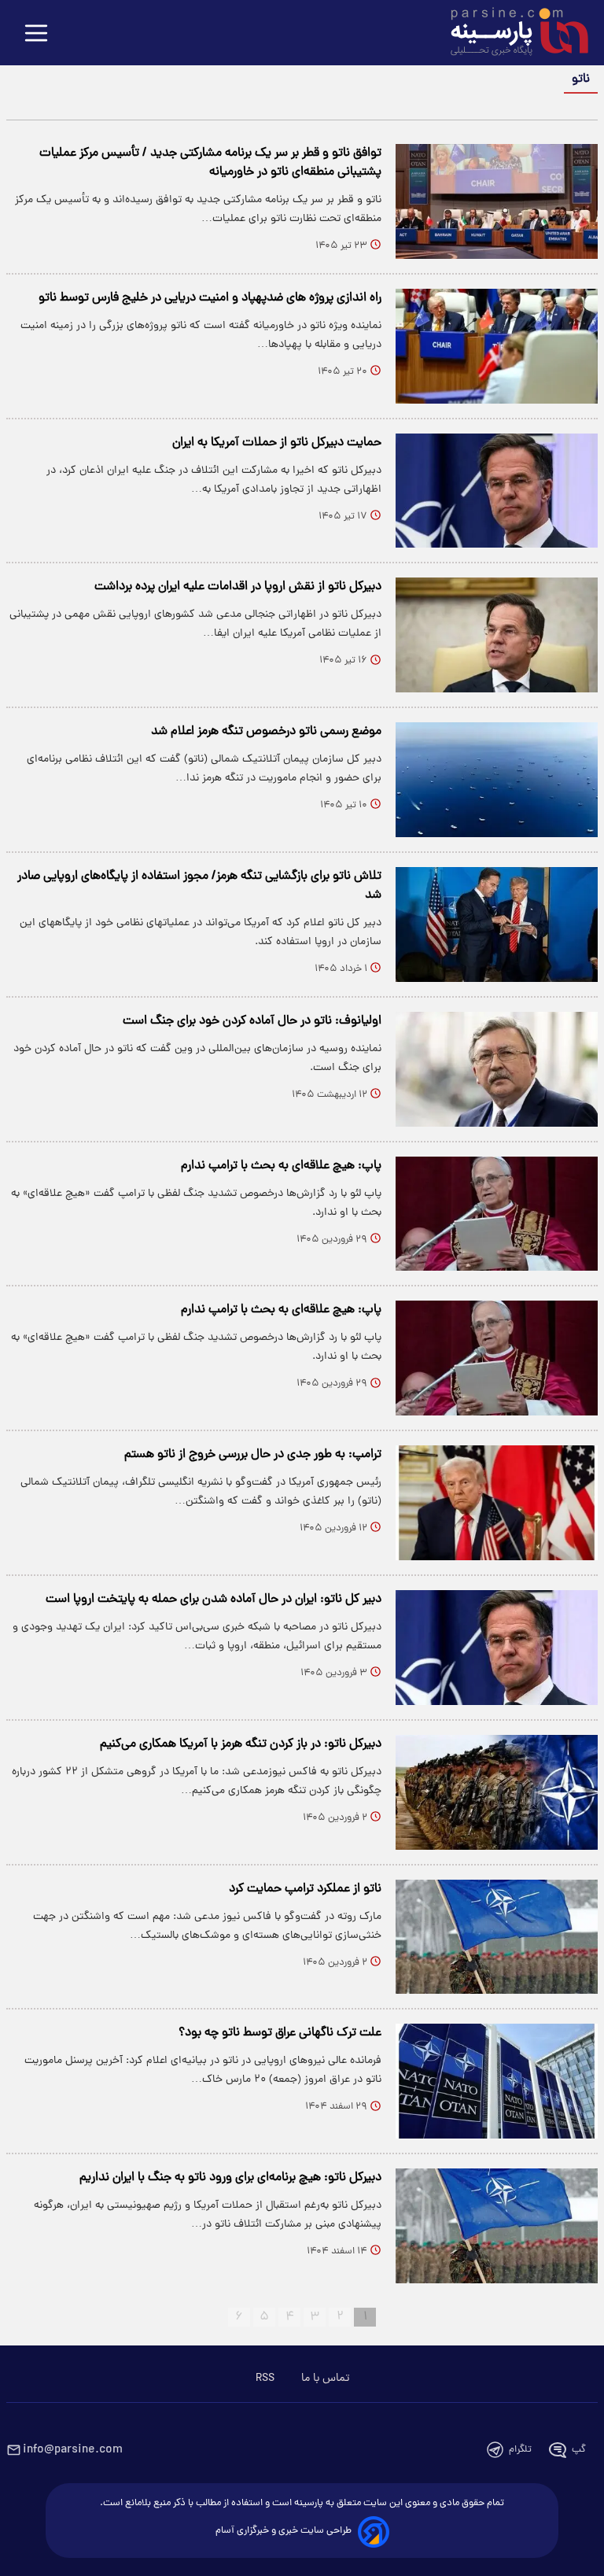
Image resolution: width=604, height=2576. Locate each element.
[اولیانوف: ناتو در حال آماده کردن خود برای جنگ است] (497, 1069)
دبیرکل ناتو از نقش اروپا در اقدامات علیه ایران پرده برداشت (238, 587)
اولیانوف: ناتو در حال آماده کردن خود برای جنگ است (252, 1021)
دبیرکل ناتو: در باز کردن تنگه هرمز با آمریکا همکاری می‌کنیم (241, 1744)
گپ (579, 2450)
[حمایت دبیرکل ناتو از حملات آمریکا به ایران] (497, 491)
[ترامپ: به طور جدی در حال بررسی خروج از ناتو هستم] (497, 1503)
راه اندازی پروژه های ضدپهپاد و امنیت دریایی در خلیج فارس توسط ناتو (210, 298)
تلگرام (520, 2450)
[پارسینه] (511, 34)
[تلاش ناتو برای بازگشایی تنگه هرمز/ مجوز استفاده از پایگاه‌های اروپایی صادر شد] (497, 924)
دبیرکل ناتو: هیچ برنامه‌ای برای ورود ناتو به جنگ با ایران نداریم (230, 2178)
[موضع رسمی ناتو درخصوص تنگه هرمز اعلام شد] (497, 780)
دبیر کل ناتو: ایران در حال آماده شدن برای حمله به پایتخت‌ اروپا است (214, 1600)
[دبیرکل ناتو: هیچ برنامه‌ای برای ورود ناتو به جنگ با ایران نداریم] (497, 2226)
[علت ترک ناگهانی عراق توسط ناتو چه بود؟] (497, 2081)
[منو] (36, 34)
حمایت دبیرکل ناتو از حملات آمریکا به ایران (277, 443)
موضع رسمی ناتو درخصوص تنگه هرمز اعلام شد (266, 732)
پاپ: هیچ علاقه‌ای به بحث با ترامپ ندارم (281, 1166)
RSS (265, 2379)
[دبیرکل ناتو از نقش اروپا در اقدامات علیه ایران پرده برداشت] (497, 635)
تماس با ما (325, 2379)
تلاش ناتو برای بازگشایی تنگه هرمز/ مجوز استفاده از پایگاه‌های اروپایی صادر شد (199, 886)
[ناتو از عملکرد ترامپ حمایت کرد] (497, 1937)
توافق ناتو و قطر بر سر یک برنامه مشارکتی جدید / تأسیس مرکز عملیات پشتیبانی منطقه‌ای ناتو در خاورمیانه (210, 163)
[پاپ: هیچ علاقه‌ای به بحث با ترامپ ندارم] (497, 1214)
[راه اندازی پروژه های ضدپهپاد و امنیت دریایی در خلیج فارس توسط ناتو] (497, 346)
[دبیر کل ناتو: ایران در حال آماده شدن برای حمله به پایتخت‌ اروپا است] (497, 1648)
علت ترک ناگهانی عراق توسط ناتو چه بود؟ (280, 2033)
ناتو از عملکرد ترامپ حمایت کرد (305, 1889)
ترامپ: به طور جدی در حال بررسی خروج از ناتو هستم (253, 1455)
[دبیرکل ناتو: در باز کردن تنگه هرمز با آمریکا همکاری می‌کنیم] (497, 1792)
